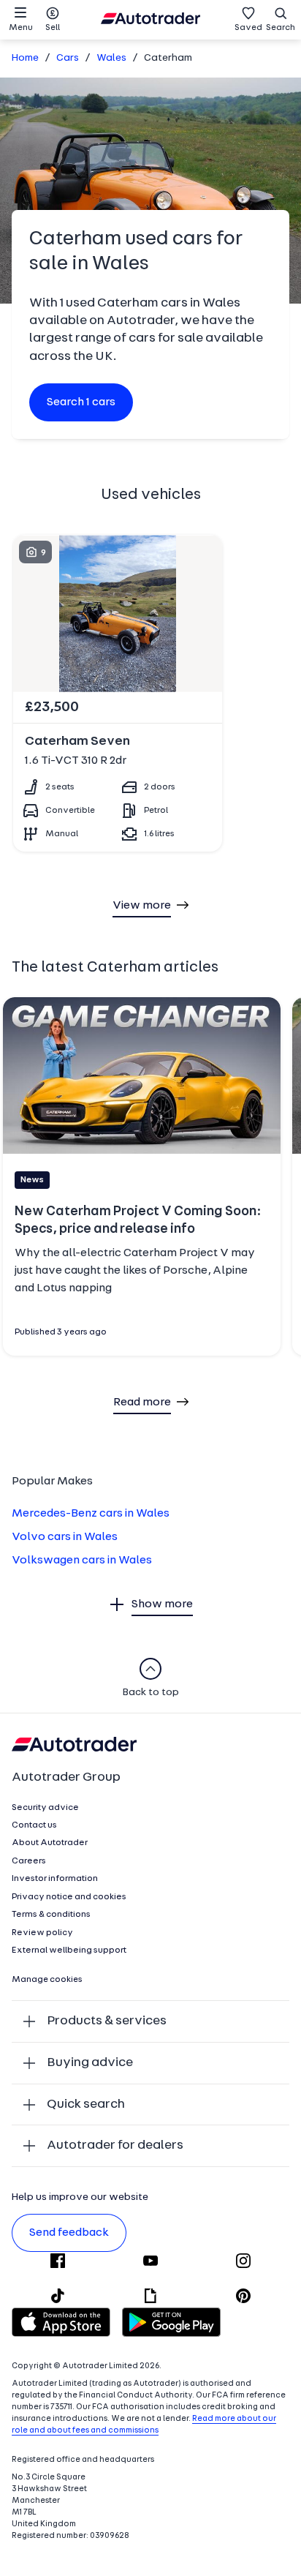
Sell (53, 28)
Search (281, 28)
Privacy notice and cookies (69, 1897)
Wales (111, 58)
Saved (248, 28)
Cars (68, 58)
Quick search (86, 2104)
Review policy (42, 1933)
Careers (29, 1861)
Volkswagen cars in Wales (82, 1561)
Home (25, 58)
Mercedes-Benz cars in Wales (91, 1514)
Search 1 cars (81, 402)
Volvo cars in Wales (65, 1537)
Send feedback (69, 2233)
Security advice (45, 1808)
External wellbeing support (69, 1950)
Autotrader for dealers (115, 2145)
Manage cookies (47, 1980)
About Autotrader (50, 1843)
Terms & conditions (51, 1915)
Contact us (34, 1825)
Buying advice (90, 2063)
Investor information (55, 1879)
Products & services (107, 2021)
